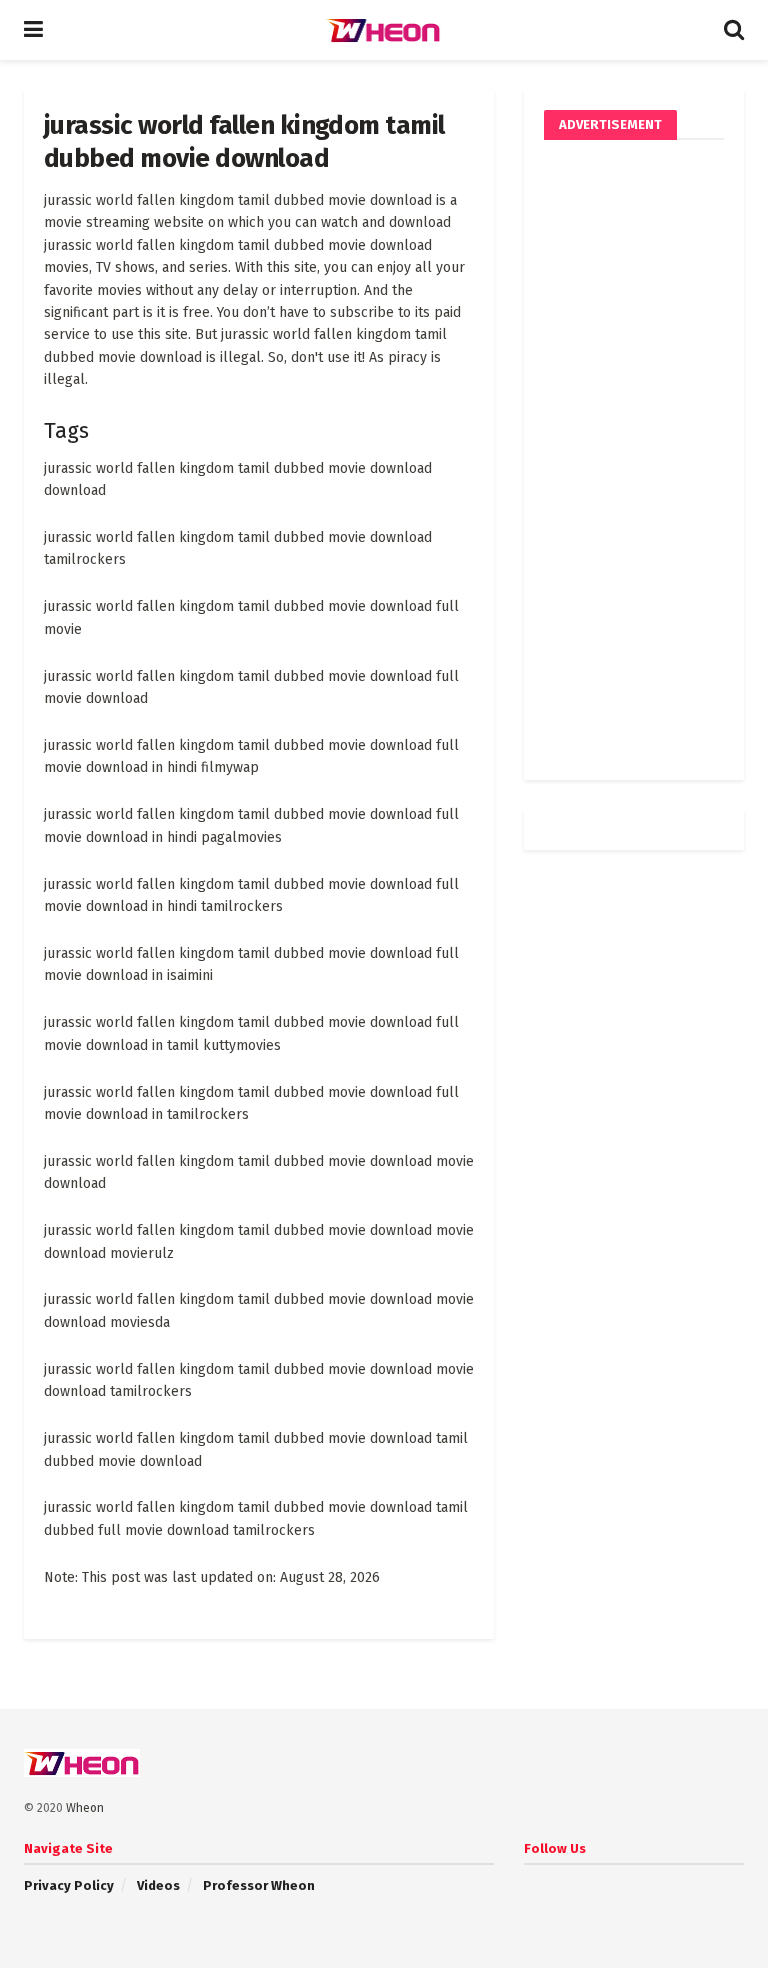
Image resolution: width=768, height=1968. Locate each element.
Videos (158, 1885)
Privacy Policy (69, 1885)
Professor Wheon (259, 1885)
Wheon (85, 1808)
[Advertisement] (634, 460)
